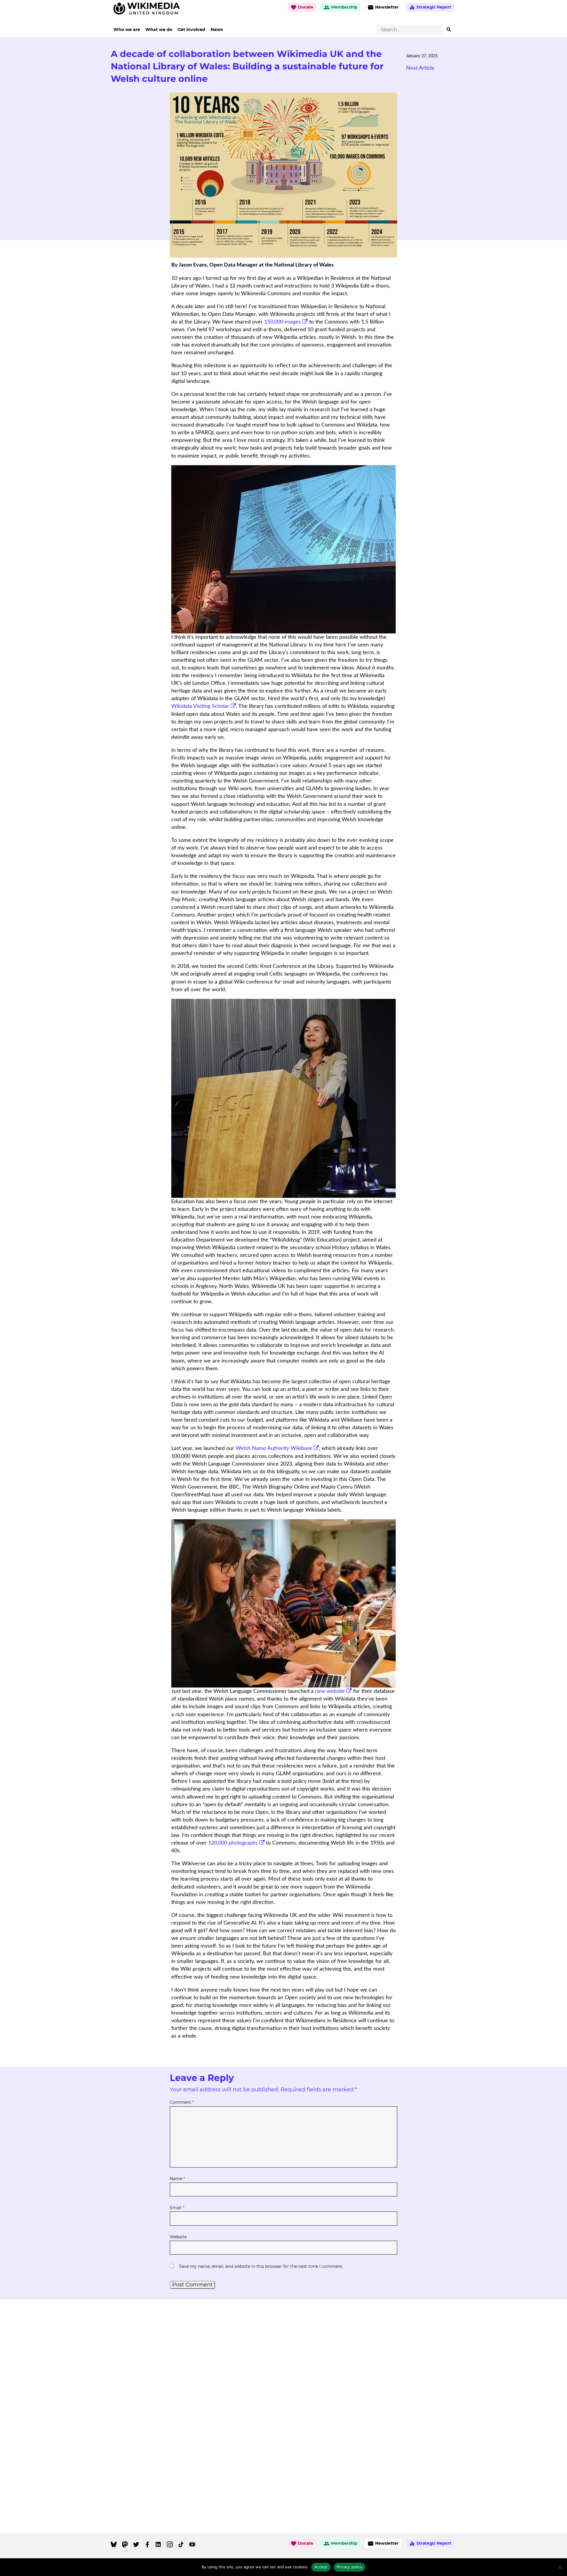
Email (177, 2208)
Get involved (191, 30)
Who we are (127, 30)
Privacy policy (350, 2567)
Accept (321, 2567)
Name (177, 2179)
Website (178, 2237)
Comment (182, 2102)
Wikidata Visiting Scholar (200, 706)
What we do (159, 30)
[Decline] (560, 2567)
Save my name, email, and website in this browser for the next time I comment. (261, 2266)
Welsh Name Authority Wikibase (274, 1448)
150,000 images (283, 322)
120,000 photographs (233, 1843)
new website (330, 1691)
